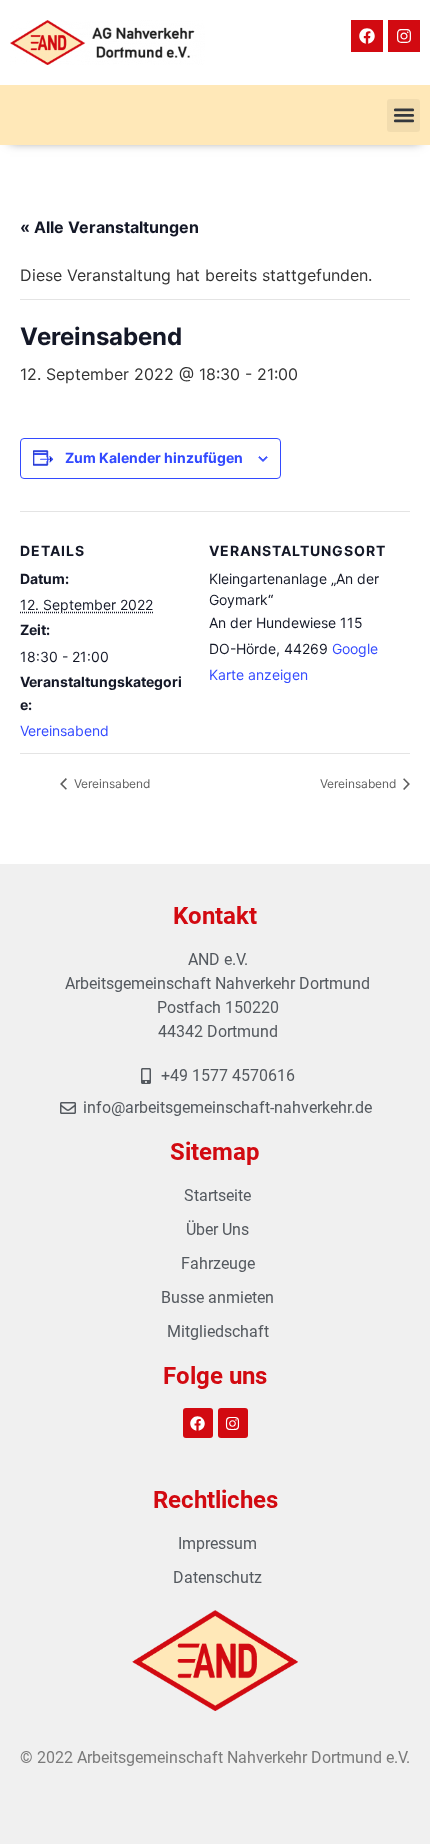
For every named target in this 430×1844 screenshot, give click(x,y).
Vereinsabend (64, 730)
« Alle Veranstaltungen (109, 227)
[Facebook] (367, 36)
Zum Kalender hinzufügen (154, 457)
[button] (403, 115)
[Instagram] (404, 36)
